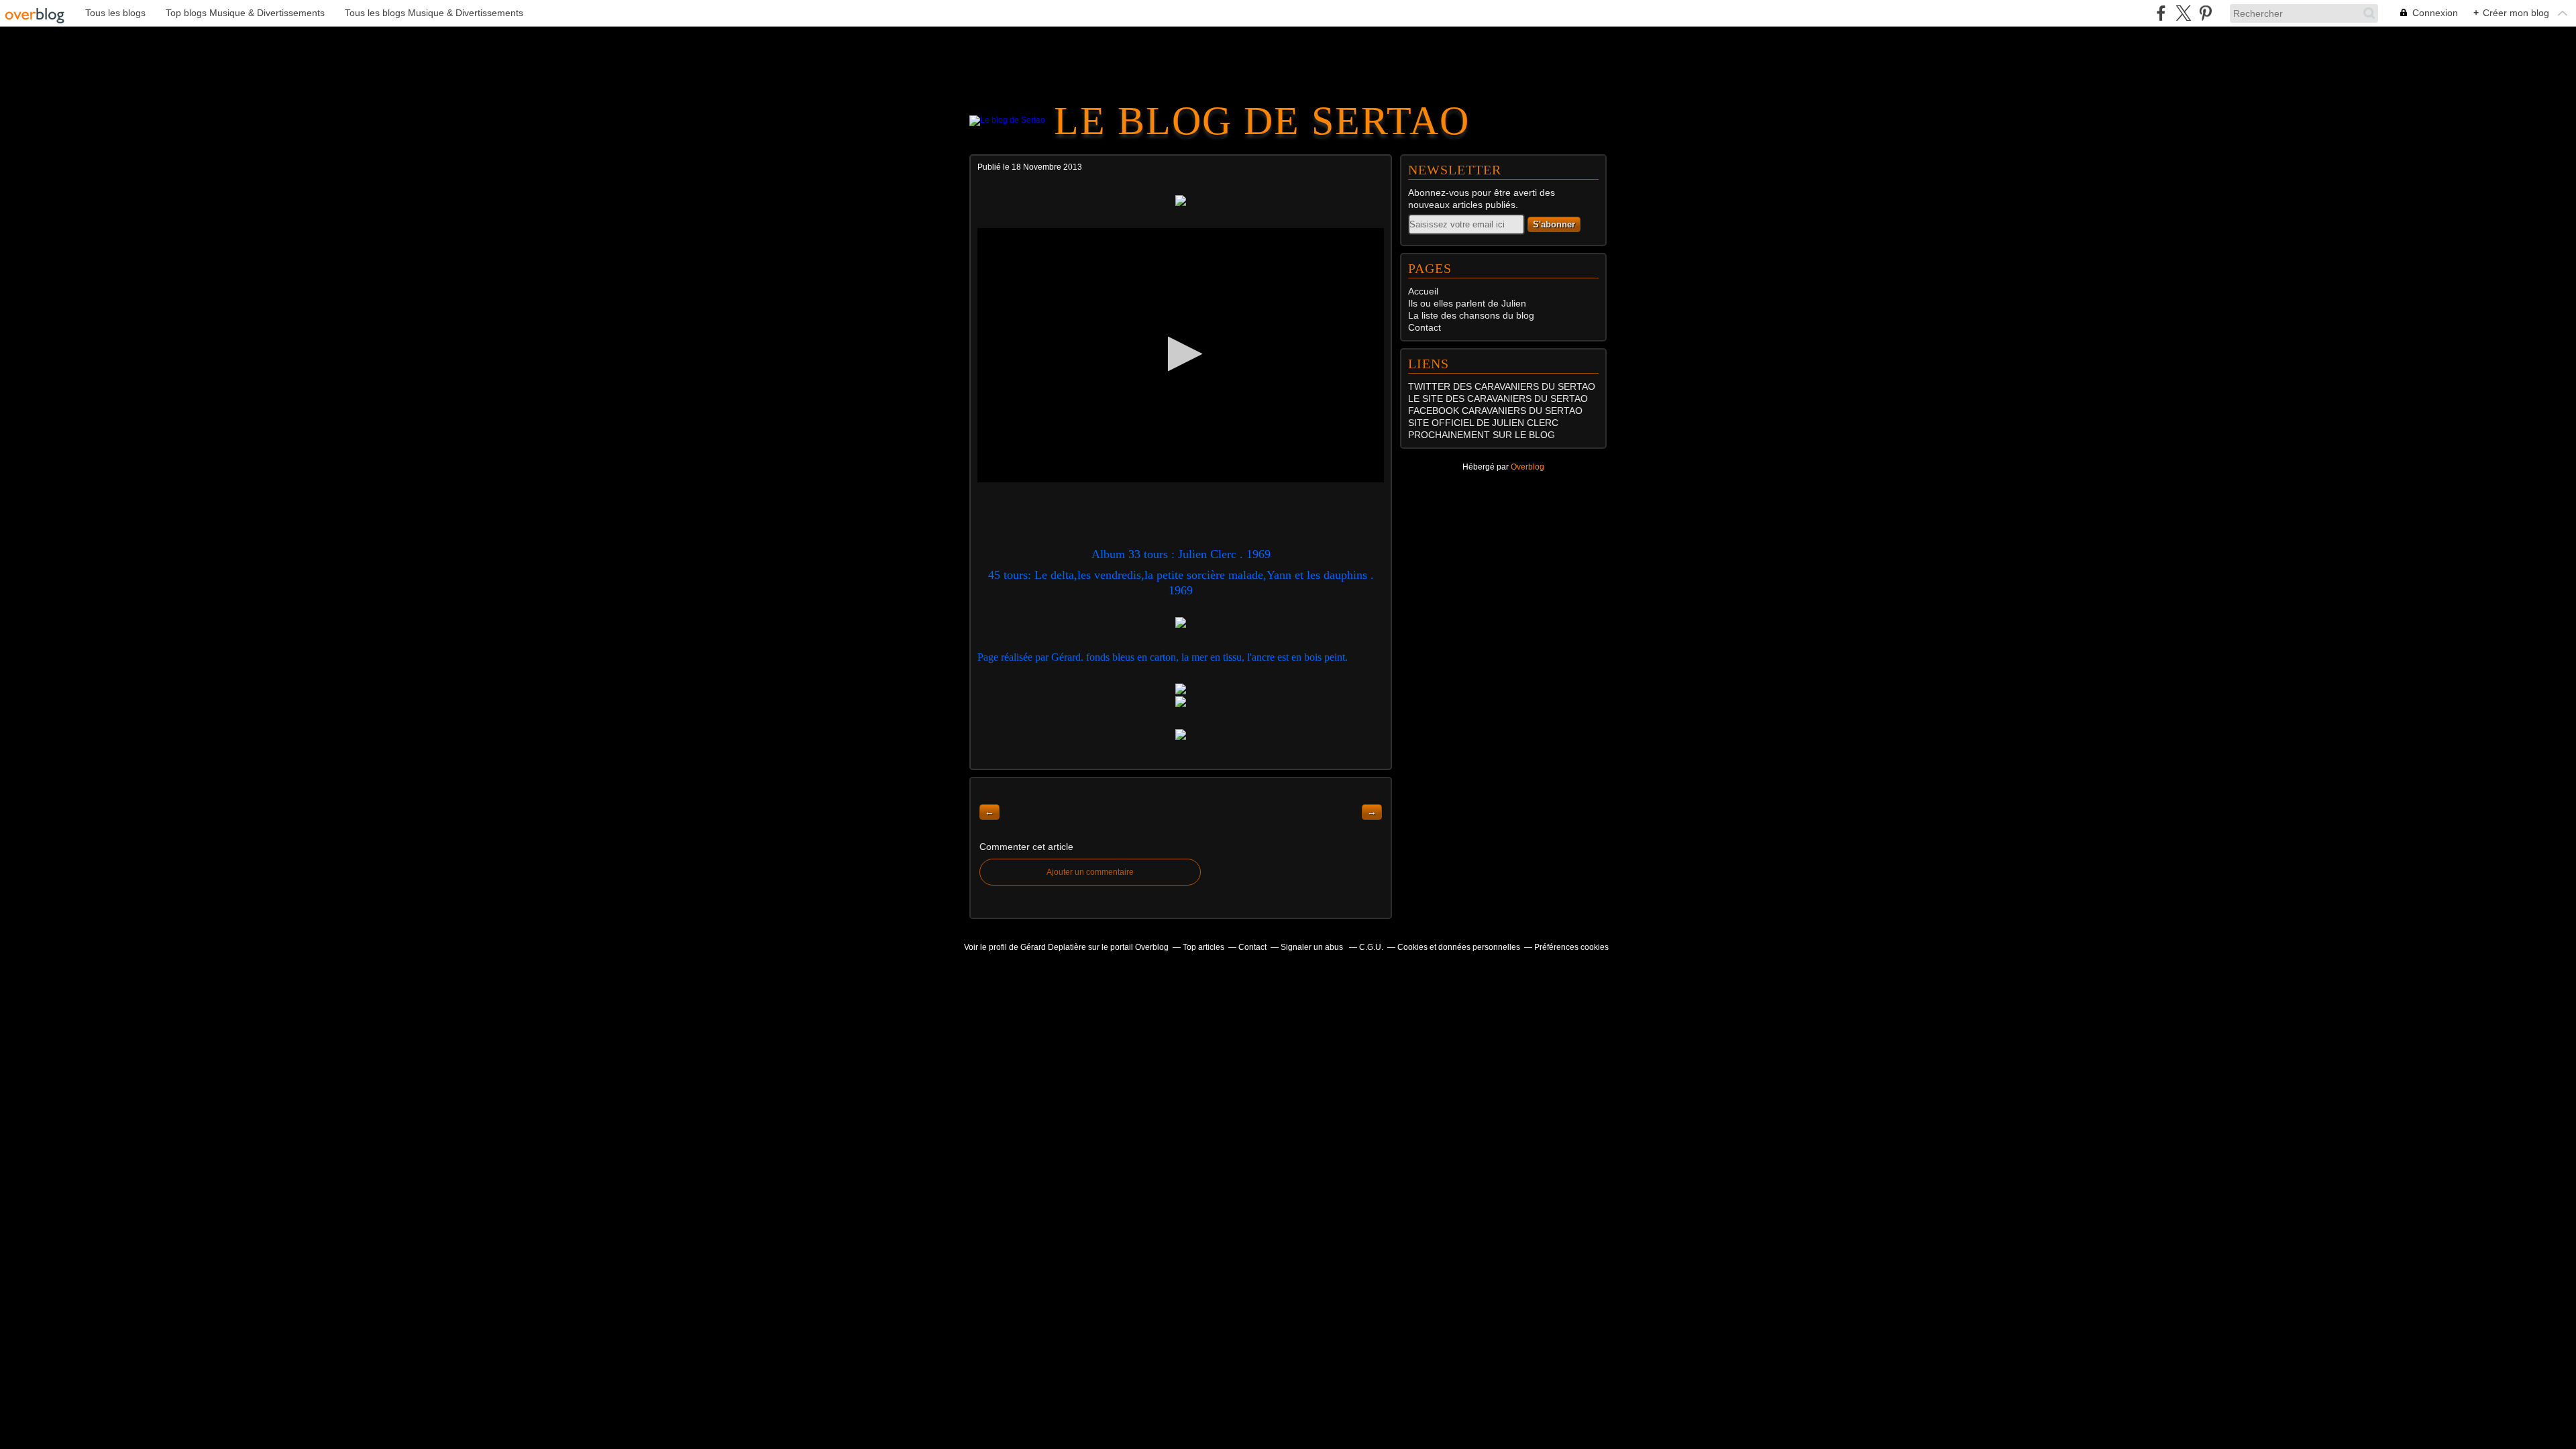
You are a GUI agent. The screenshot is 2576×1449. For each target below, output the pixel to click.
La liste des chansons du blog (1471, 315)
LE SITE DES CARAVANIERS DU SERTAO (1498, 398)
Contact (1425, 327)
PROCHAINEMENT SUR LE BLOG (1482, 435)
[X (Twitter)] (2183, 13)
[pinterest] (2205, 13)
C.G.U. (1371, 947)
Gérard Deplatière (1053, 947)
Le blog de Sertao (1262, 121)
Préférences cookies (1571, 947)
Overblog (1527, 467)
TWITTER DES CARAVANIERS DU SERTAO (1502, 386)
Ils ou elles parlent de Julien (1467, 303)
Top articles (1203, 947)
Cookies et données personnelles (1459, 947)
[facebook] (2161, 13)
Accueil (1423, 291)
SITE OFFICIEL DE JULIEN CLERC (1483, 423)
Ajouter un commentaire (1090, 872)
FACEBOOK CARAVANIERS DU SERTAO (1495, 411)
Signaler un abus (1313, 947)
